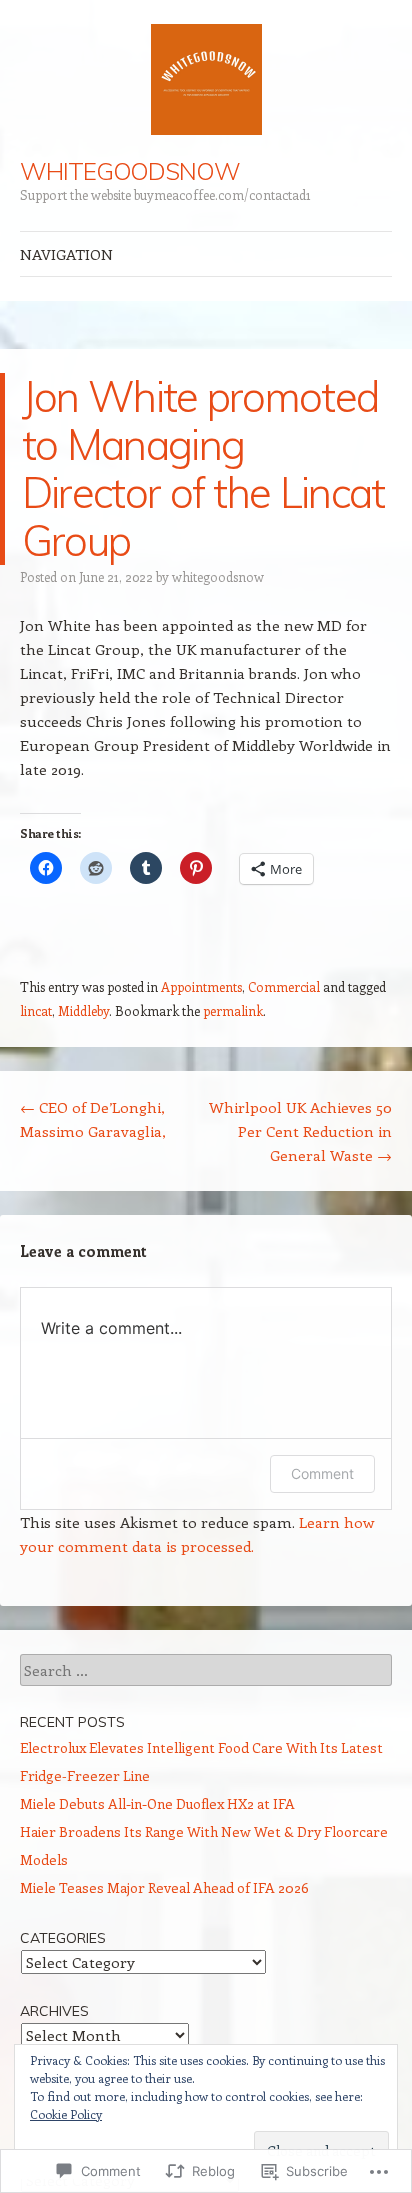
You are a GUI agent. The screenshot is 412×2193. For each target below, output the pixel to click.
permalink (233, 1010)
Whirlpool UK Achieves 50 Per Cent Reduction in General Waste (300, 1131)
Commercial (284, 986)
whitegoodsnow (218, 576)
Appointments (201, 986)
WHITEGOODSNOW (130, 171)
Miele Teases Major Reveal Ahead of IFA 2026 (164, 1887)
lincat (36, 1010)
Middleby (83, 1010)
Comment (322, 1473)
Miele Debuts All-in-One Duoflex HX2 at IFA (157, 1803)
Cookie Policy (66, 2114)
